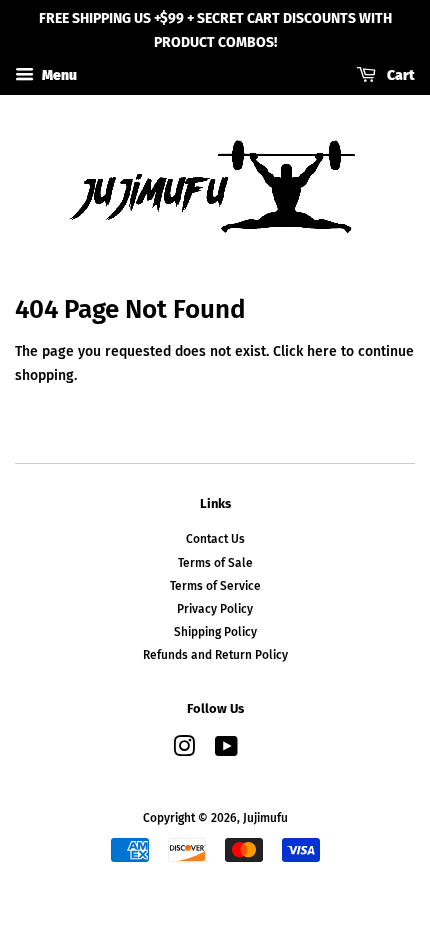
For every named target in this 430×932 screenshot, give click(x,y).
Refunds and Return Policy (215, 655)
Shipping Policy (215, 632)
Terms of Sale (215, 563)
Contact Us (215, 539)
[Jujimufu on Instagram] (184, 751)
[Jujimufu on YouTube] (226, 751)
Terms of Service (215, 586)
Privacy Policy (215, 609)
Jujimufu (265, 818)
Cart (399, 75)
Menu (58, 75)
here (322, 351)
